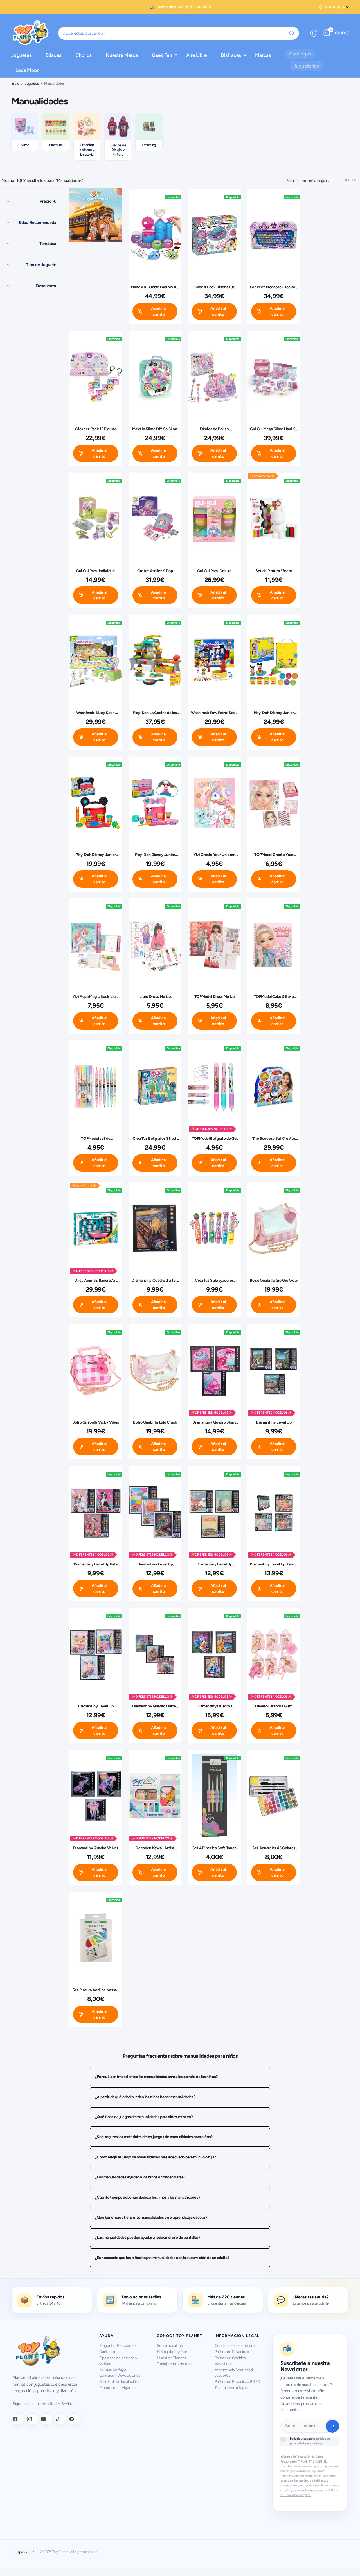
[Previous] (11, 126)
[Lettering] (149, 126)
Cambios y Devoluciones (120, 2375)
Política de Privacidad (232, 2352)
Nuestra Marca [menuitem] (122, 55)
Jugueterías (306, 66)
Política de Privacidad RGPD (238, 2382)
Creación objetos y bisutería (87, 150)
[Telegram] (75, 2419)
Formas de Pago (113, 2369)
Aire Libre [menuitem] (196, 55)
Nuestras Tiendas (172, 2358)
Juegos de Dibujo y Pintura (118, 150)
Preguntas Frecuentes (118, 2346)
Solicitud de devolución (119, 2382)
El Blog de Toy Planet (174, 2352)
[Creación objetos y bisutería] (87, 126)
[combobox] (179, 33)
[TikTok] (60, 2419)
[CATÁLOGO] (96, 216)
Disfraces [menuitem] (231, 55)
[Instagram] (32, 2419)
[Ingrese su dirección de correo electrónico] (332, 2426)
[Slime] (25, 126)
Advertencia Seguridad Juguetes (234, 2373)
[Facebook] (18, 2419)
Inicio (15, 84)
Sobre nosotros (170, 2346)
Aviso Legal (224, 2364)
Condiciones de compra (235, 2346)
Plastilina (56, 145)
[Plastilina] (56, 126)
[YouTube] (46, 2419)
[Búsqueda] (292, 33)
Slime (25, 145)
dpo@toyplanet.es (292, 2490)
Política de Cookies (230, 2358)
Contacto (107, 2352)
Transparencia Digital (232, 2388)
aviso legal (316, 2443)
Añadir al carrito (159, 311)
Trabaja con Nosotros (175, 2364)
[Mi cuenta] (314, 33)
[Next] (349, 126)
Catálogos (300, 54)
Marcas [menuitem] (263, 55)
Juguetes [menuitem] (21, 55)
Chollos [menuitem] (84, 55)
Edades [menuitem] (53, 55)
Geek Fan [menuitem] (162, 55)
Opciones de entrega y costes (118, 2361)
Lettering (149, 145)
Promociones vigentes (118, 2388)
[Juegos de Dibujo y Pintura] (118, 127)
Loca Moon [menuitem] (28, 70)
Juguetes (32, 84)
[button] (347, 181)
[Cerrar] (2, 2572)
